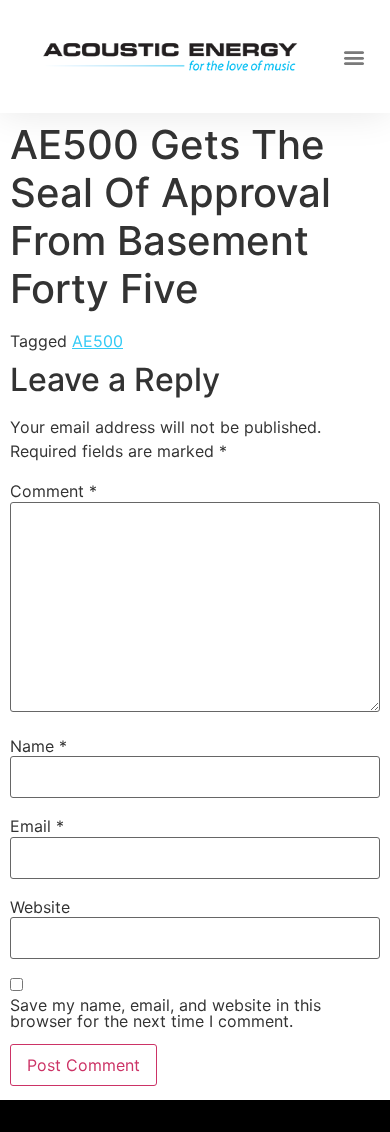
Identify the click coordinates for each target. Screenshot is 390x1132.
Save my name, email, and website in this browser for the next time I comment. (165, 1013)
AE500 (97, 341)
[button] (354, 56)
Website (40, 907)
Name (38, 746)
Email (37, 826)
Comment (53, 491)
